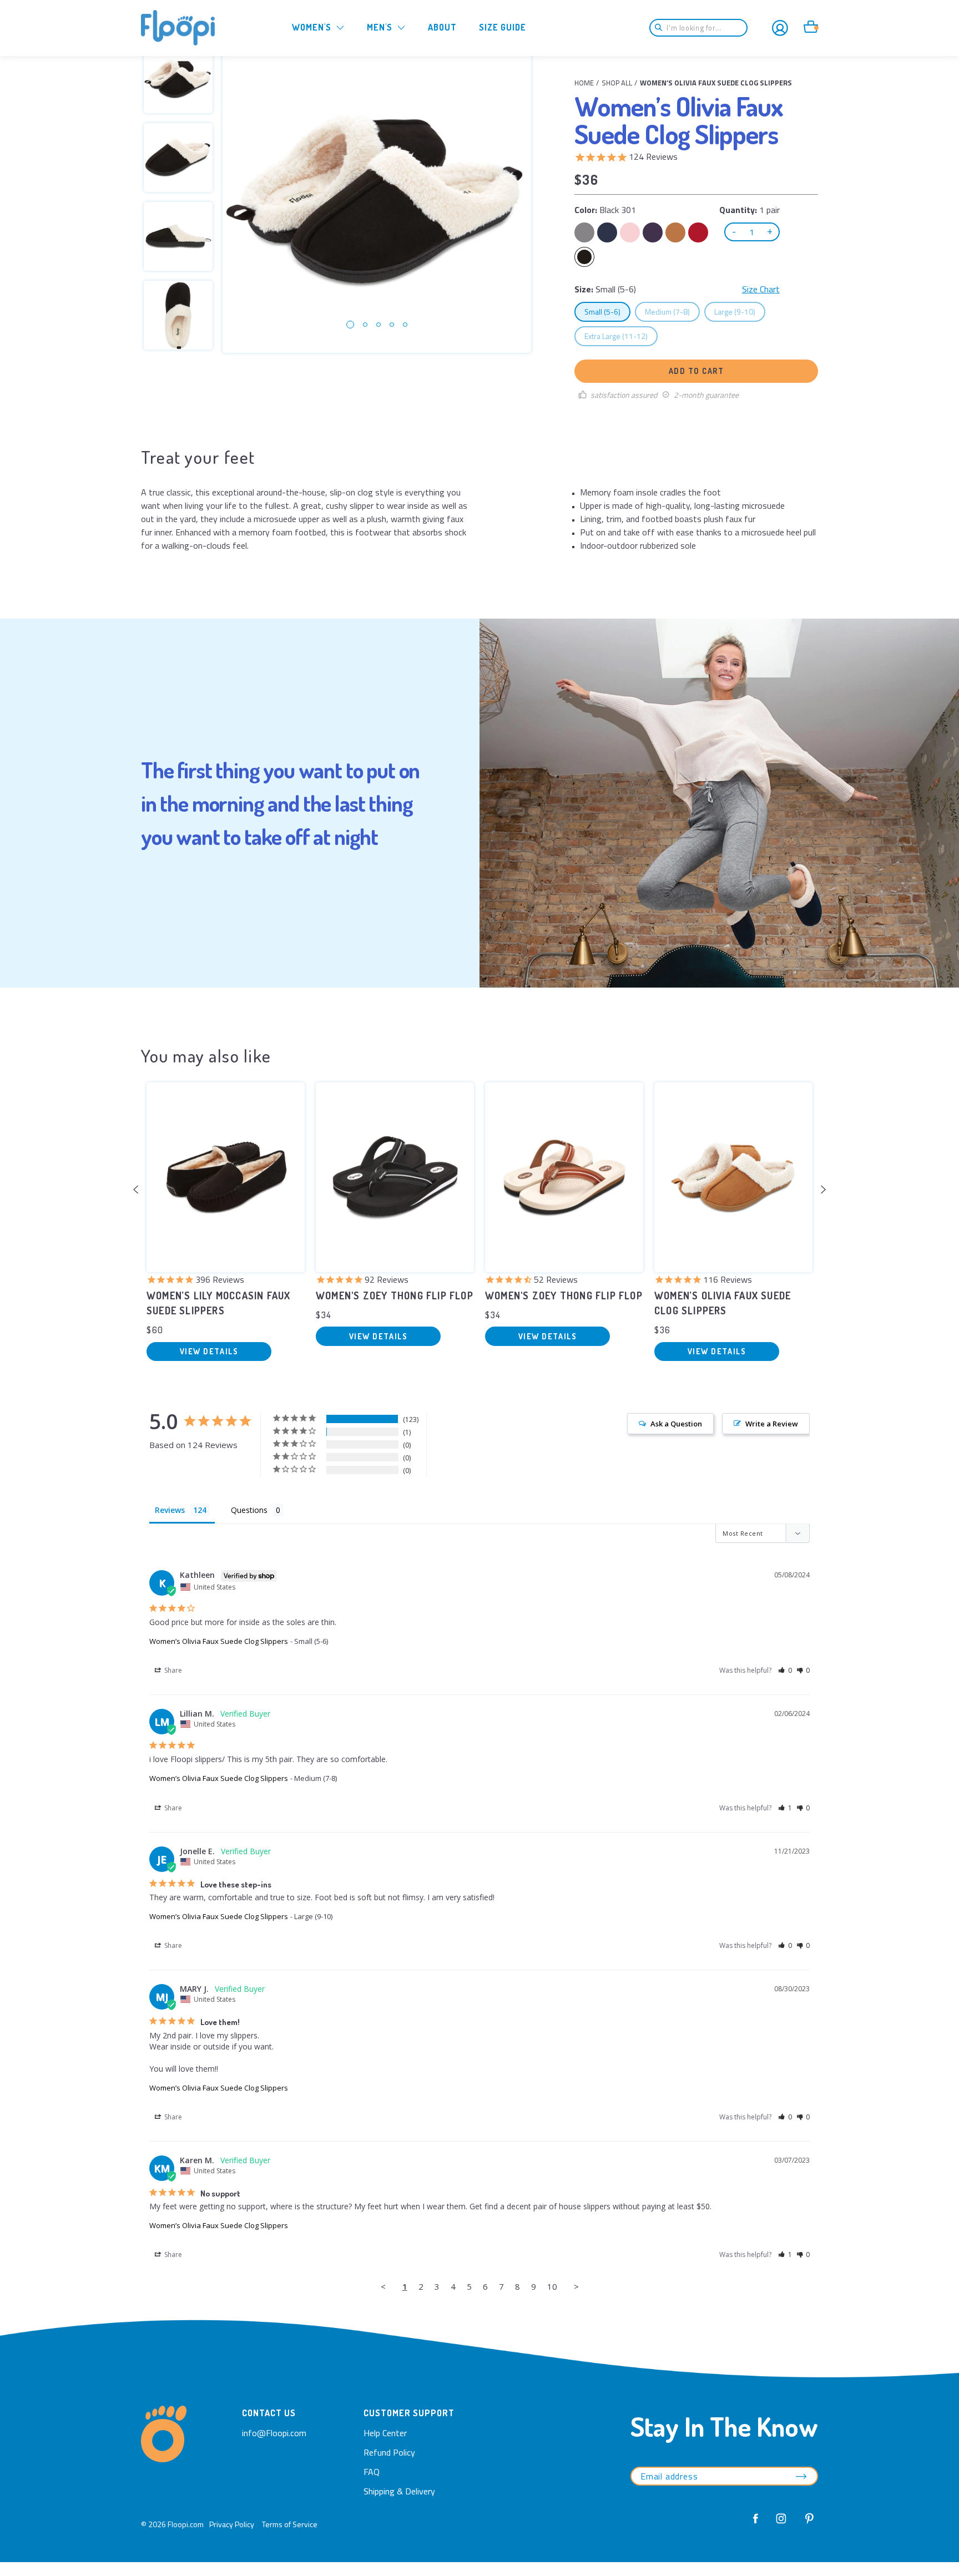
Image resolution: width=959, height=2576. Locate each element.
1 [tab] (350, 325)
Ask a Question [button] (676, 1424)
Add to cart (696, 371)
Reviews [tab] (170, 1510)
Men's (380, 27)
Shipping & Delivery (399, 2491)
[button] (785, 1670)
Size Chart (761, 289)
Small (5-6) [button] (607, 311)
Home (584, 83)
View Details (209, 1351)
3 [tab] (378, 325)
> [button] (576, 2286)
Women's (312, 27)
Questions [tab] (249, 1510)
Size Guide (503, 27)
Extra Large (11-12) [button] (621, 336)
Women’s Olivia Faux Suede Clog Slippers (219, 1641)
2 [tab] (365, 325)
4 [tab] (392, 325)
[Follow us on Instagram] (781, 2524)
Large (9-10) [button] (740, 311)
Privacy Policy (232, 2524)
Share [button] (172, 1670)
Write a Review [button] (772, 1424)
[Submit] (662, 28)
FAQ (372, 2472)
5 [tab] (405, 325)
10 (552, 2286)
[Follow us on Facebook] (756, 2524)
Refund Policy (389, 2452)
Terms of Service (290, 2524)
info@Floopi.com (274, 2433)
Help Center (385, 2433)
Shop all (617, 83)
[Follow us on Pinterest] (806, 2524)
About (442, 27)
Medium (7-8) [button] (672, 311)
